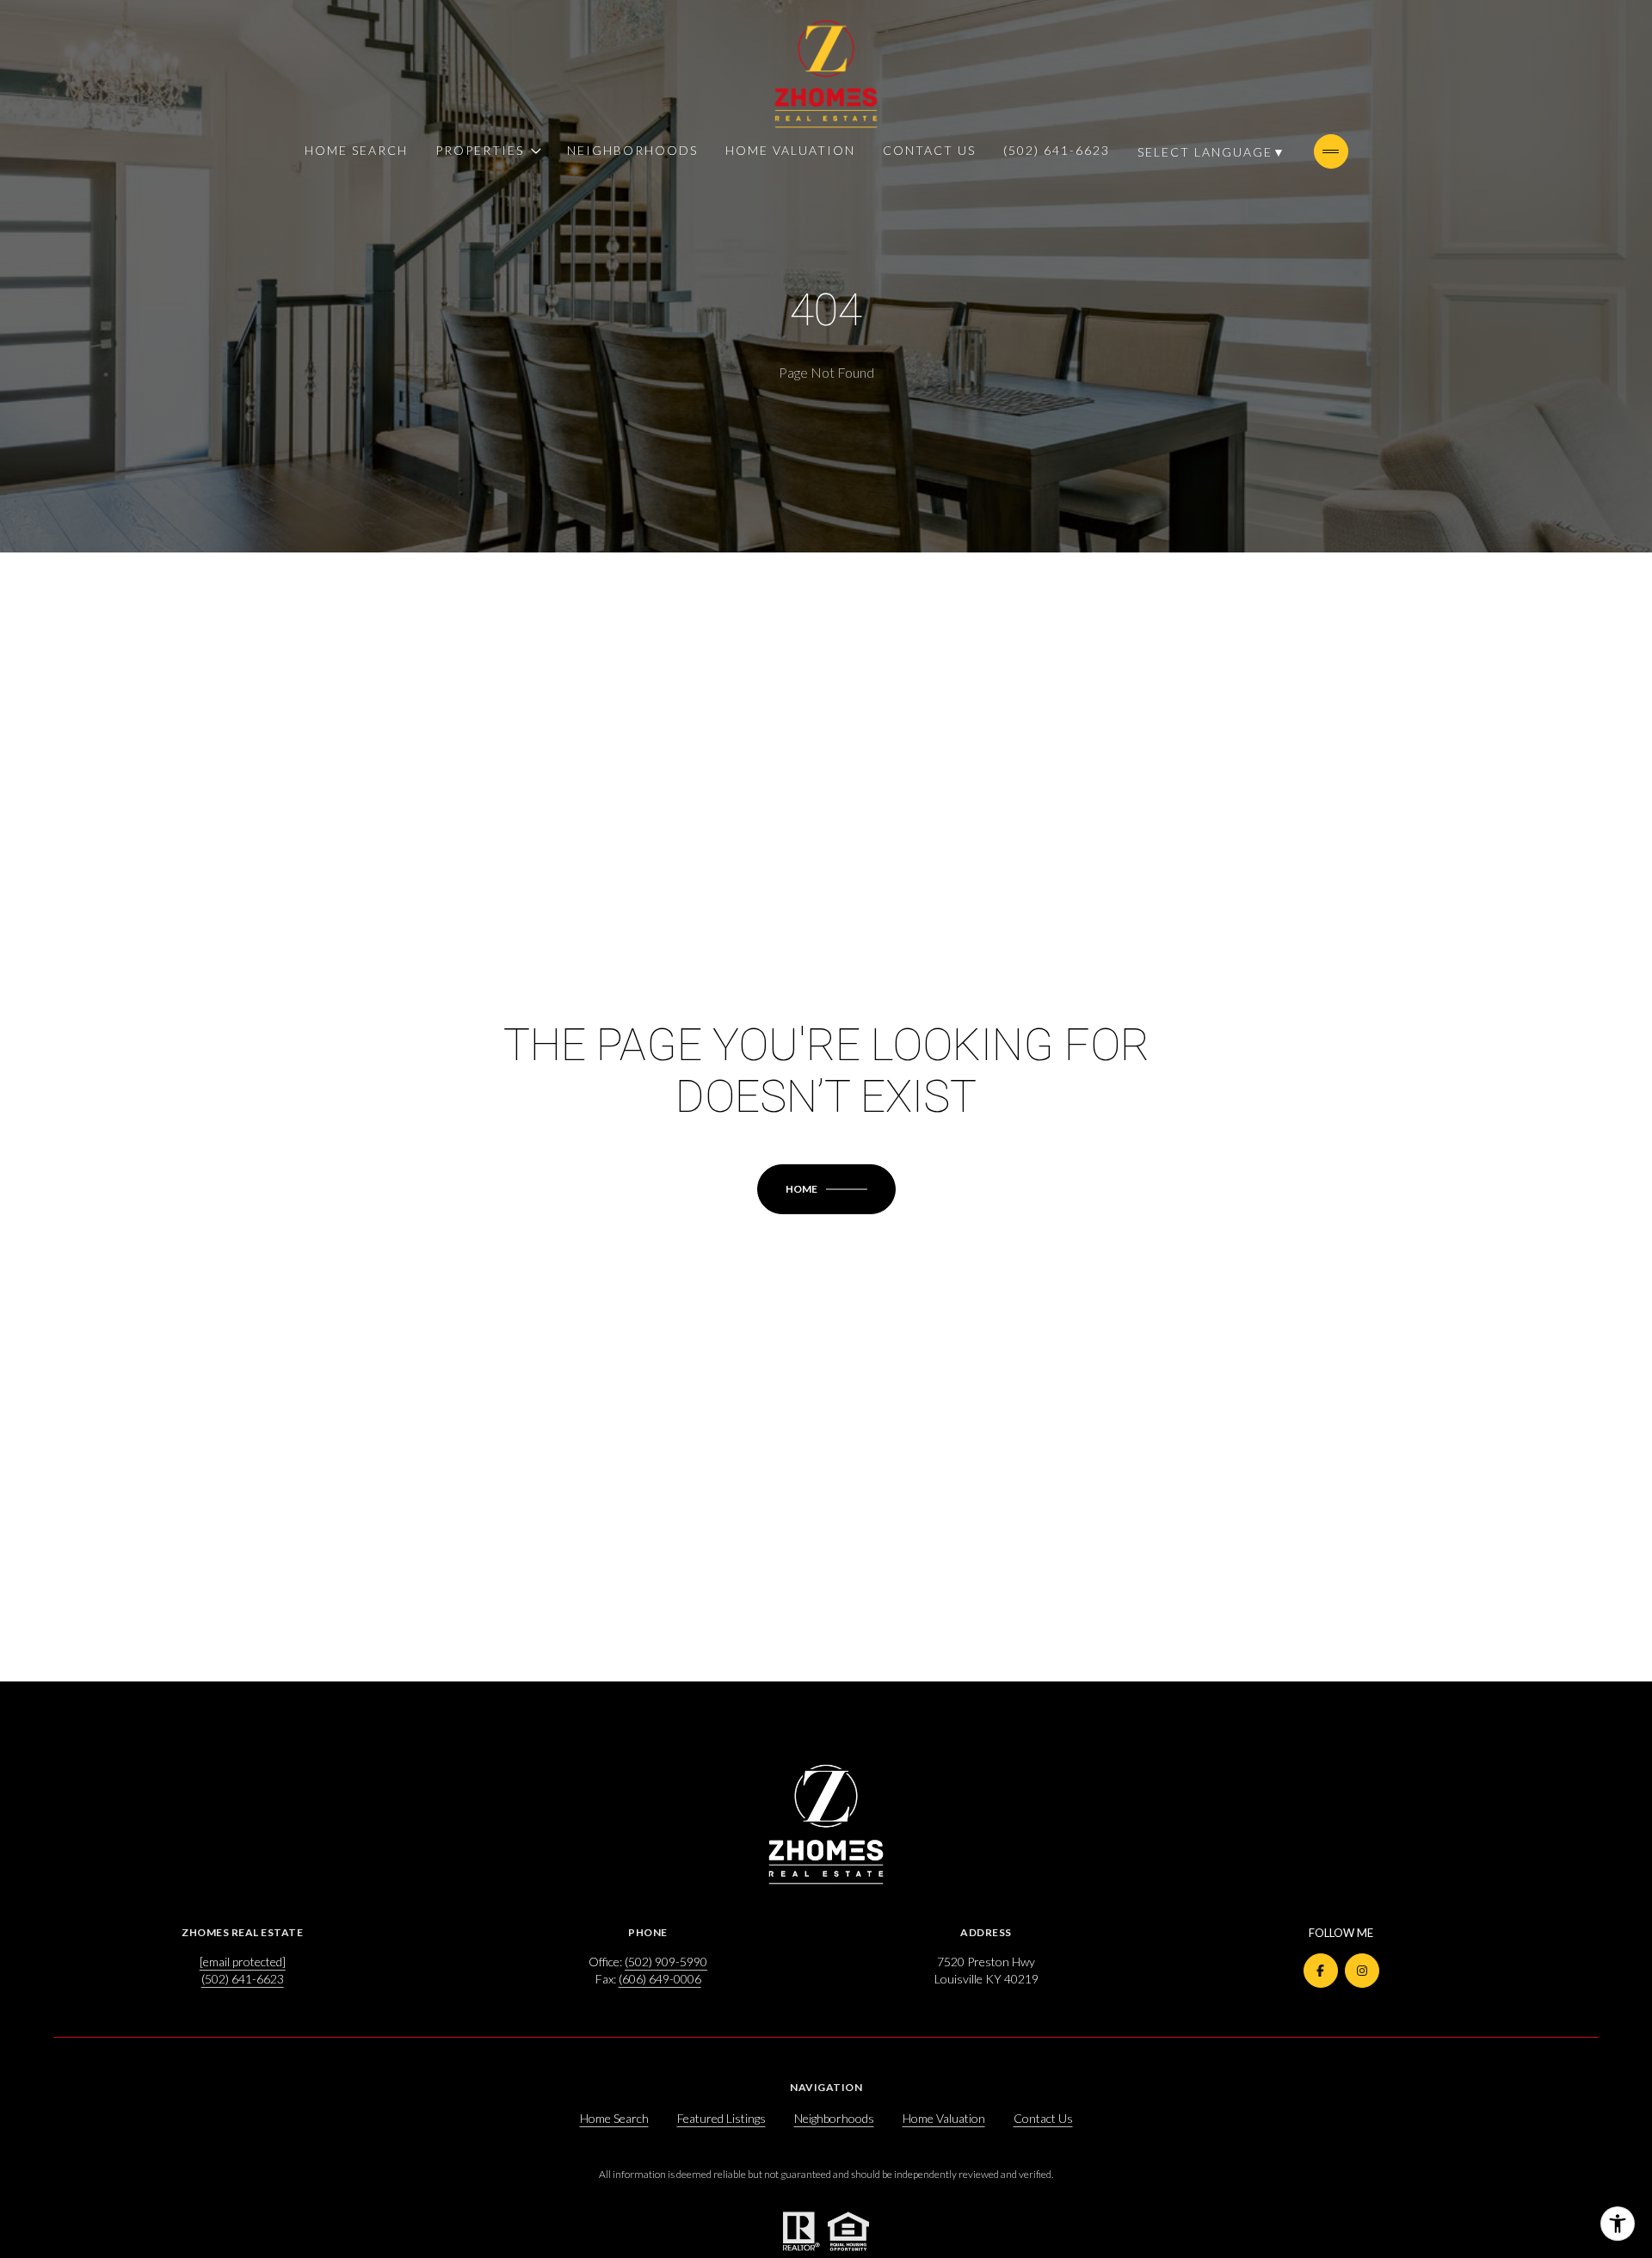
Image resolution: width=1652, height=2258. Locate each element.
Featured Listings (721, 2118)
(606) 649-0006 (660, 1979)
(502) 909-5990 (666, 1962)
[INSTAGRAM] (1362, 1971)
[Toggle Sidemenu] (1331, 151)
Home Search (356, 150)
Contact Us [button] (1043, 2118)
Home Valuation (790, 150)
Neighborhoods (632, 150)
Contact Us (929, 150)
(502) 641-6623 (1057, 150)
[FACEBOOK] (1321, 1971)
